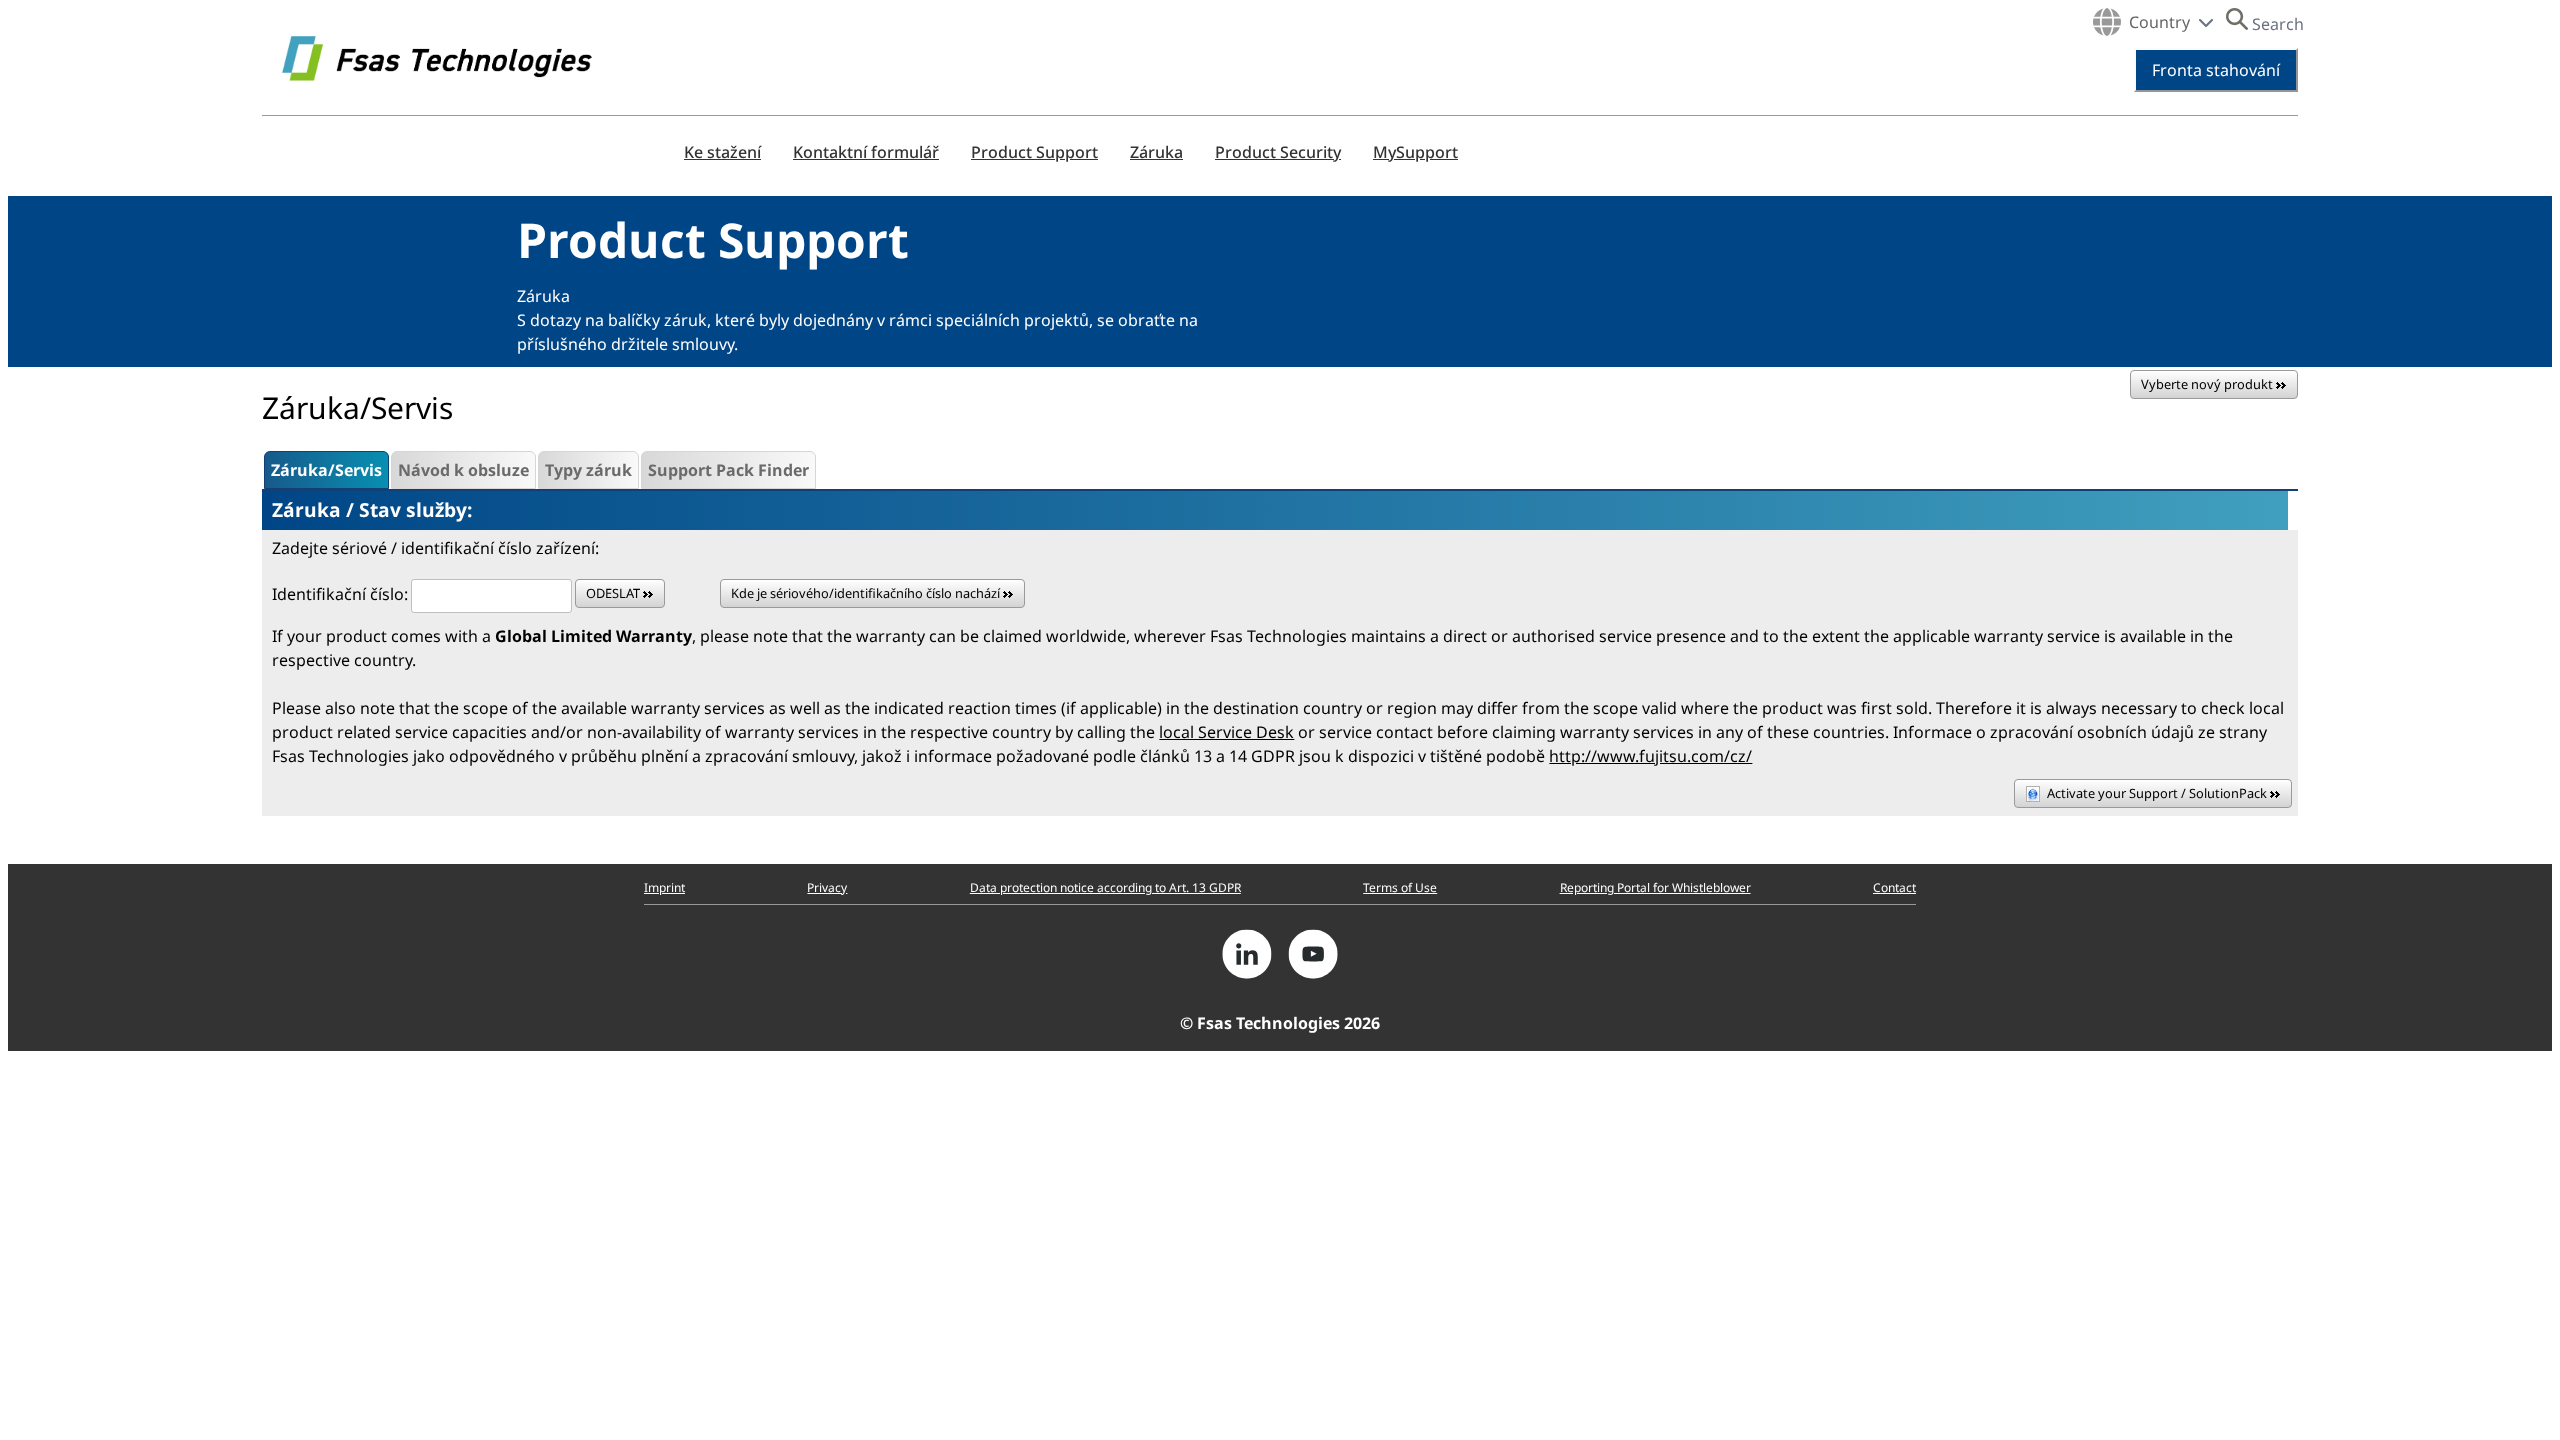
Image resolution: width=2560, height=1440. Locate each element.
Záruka (1156, 152)
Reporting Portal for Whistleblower (1655, 887)
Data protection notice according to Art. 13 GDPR (1105, 887)
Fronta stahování (2216, 70)
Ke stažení (722, 152)
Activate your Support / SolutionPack (2158, 793)
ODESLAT (614, 593)
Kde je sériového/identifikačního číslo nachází (867, 593)
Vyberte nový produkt (2208, 384)
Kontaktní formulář (866, 152)
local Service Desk (1226, 732)
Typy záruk (588, 470)
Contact (1894, 887)
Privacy (827, 887)
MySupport (1415, 152)
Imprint (664, 887)
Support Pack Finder (728, 470)
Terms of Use (1400, 887)
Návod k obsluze (463, 470)
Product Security (1278, 152)
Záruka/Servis (326, 470)
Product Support (1034, 152)
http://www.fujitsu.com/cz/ (1650, 756)
